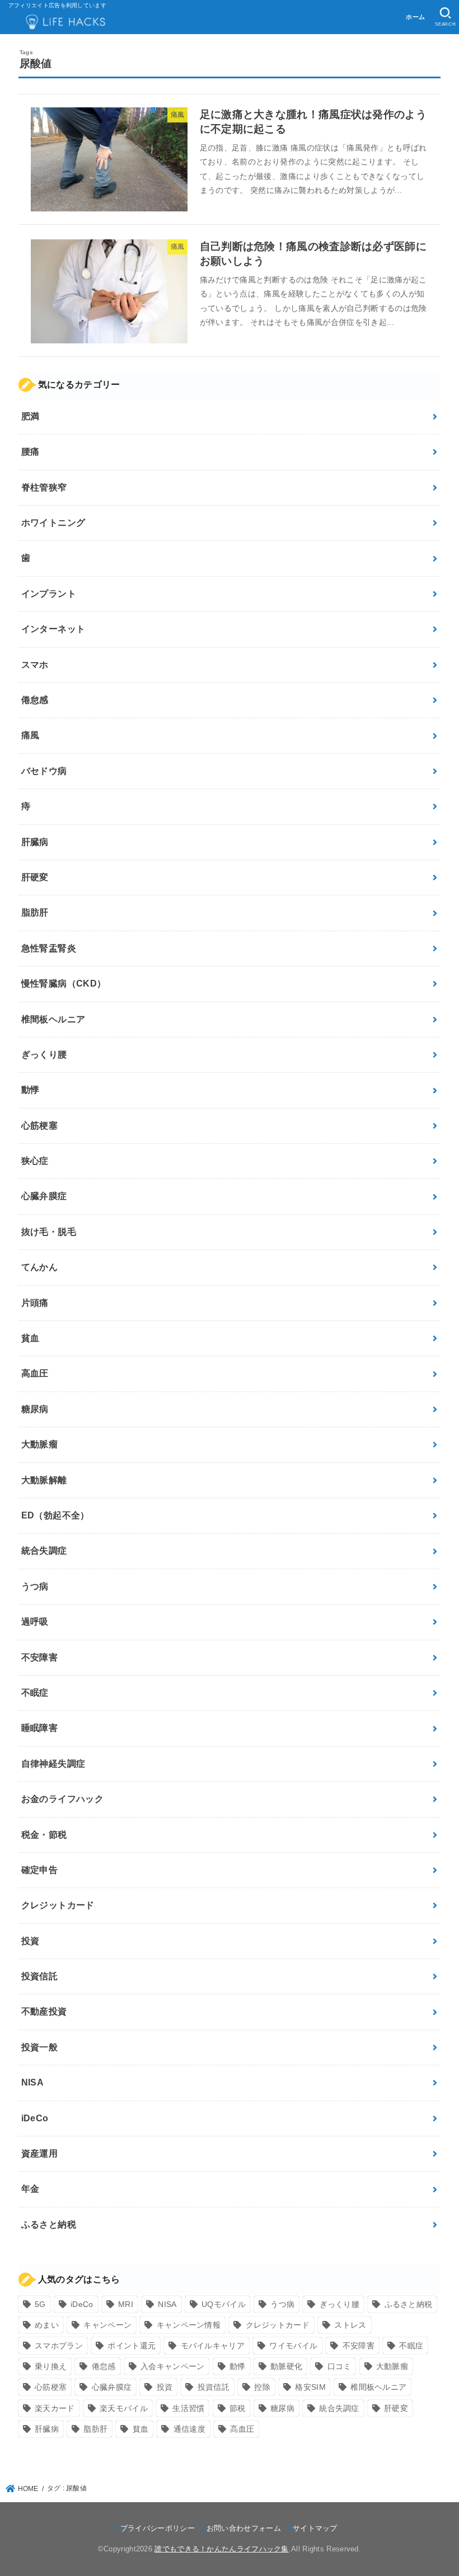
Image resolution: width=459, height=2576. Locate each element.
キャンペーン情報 (189, 2325)
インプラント (49, 594)
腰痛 (31, 452)
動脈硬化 (286, 2366)
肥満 (31, 416)
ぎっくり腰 (44, 1055)
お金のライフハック (63, 1799)
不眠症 (35, 1693)
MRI (126, 2304)
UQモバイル (224, 2304)
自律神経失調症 (53, 1764)
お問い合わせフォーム (244, 2528)
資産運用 (40, 2153)
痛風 (31, 735)
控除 (262, 2387)
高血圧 (35, 1373)
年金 (31, 2189)
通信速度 (189, 2429)
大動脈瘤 (40, 1444)
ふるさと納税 (49, 2224)
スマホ (35, 665)
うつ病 (35, 1586)
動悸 (31, 1090)
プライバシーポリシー (158, 2528)
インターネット (53, 629)
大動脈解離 (44, 1480)
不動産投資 (44, 2011)
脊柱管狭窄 (44, 487)
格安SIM (310, 2387)
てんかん (40, 1267)
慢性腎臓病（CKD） (64, 983)
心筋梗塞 (40, 1126)
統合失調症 (44, 1551)
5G (40, 2304)
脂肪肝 (35, 912)
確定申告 (40, 1870)
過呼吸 (35, 1622)
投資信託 (40, 1976)
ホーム (415, 17)
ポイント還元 (132, 2346)
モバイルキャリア (213, 2346)
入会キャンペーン (172, 2366)
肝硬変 (35, 877)
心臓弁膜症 (44, 1196)
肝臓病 (35, 842)
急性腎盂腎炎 (49, 948)
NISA (33, 2082)
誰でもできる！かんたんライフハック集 (221, 2549)
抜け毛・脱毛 (49, 1232)
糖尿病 (35, 1409)
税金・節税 (44, 1835)
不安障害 (40, 1657)
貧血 (31, 1338)
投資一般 (40, 2047)
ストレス (350, 2325)
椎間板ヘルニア (53, 1019)
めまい (47, 2325)
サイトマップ (315, 2528)
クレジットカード (58, 1905)
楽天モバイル (124, 2408)
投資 (31, 1941)
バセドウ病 (44, 771)
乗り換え (51, 2366)
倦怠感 (35, 700)
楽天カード (55, 2408)
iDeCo (35, 2118)
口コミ (339, 2366)
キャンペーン (107, 2325)
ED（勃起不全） (55, 1515)
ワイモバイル (293, 2346)
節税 (238, 2408)
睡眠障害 (40, 1728)
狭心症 (35, 1161)
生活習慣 (188, 2408)
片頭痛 (35, 1303)
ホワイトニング (53, 523)
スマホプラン (59, 2346)
